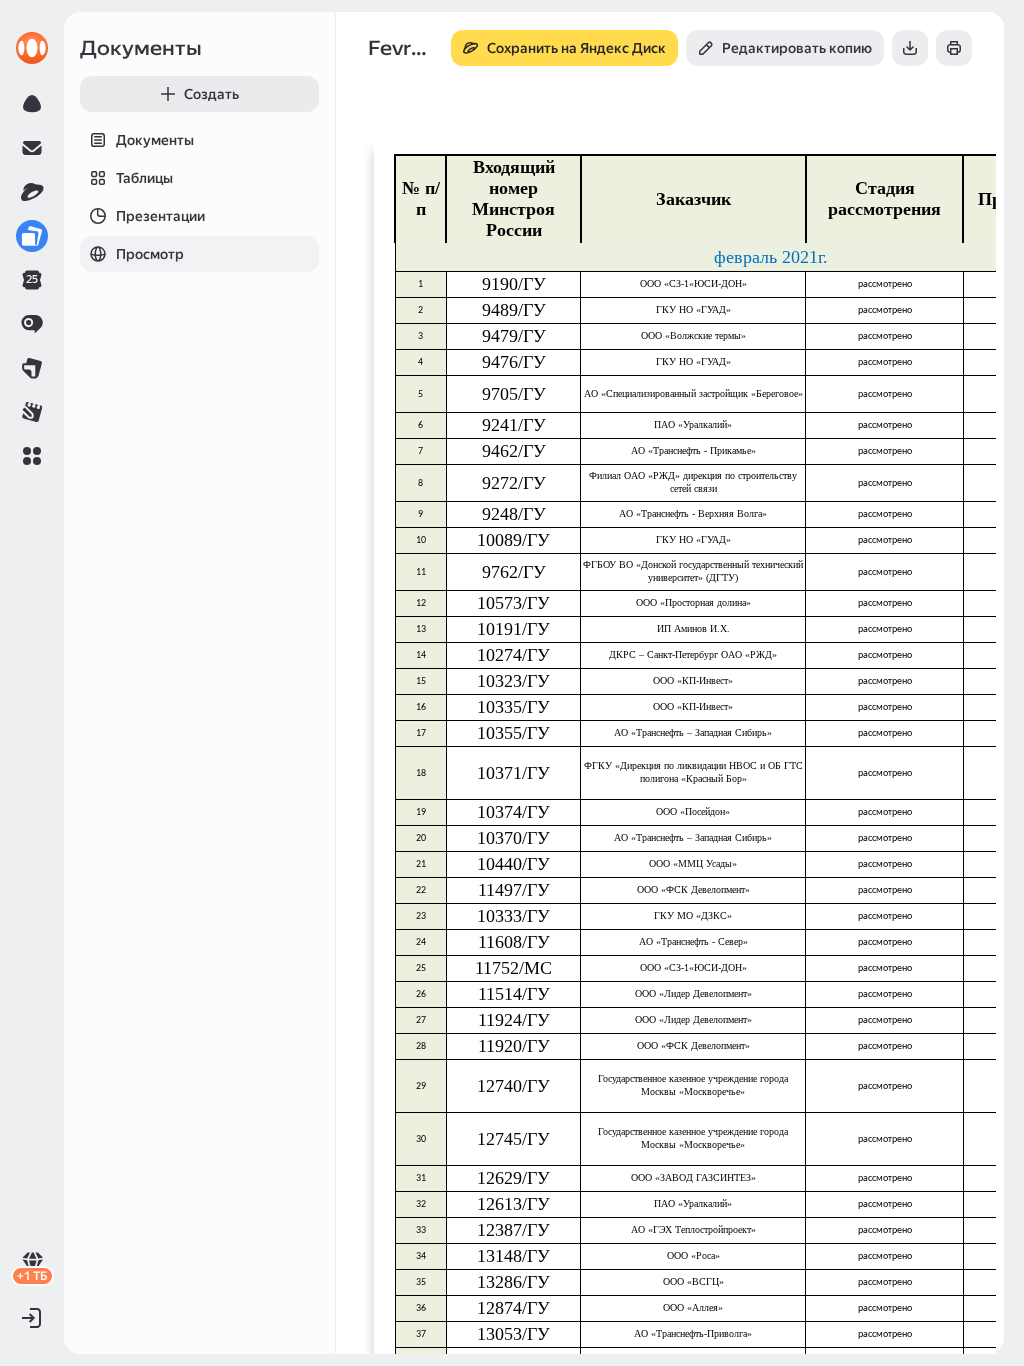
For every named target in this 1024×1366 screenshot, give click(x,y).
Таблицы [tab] (144, 178)
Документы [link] (141, 48)
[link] (32, 48)
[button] (32, 456)
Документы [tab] (155, 140)
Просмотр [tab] (150, 254)
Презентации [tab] (160, 216)
